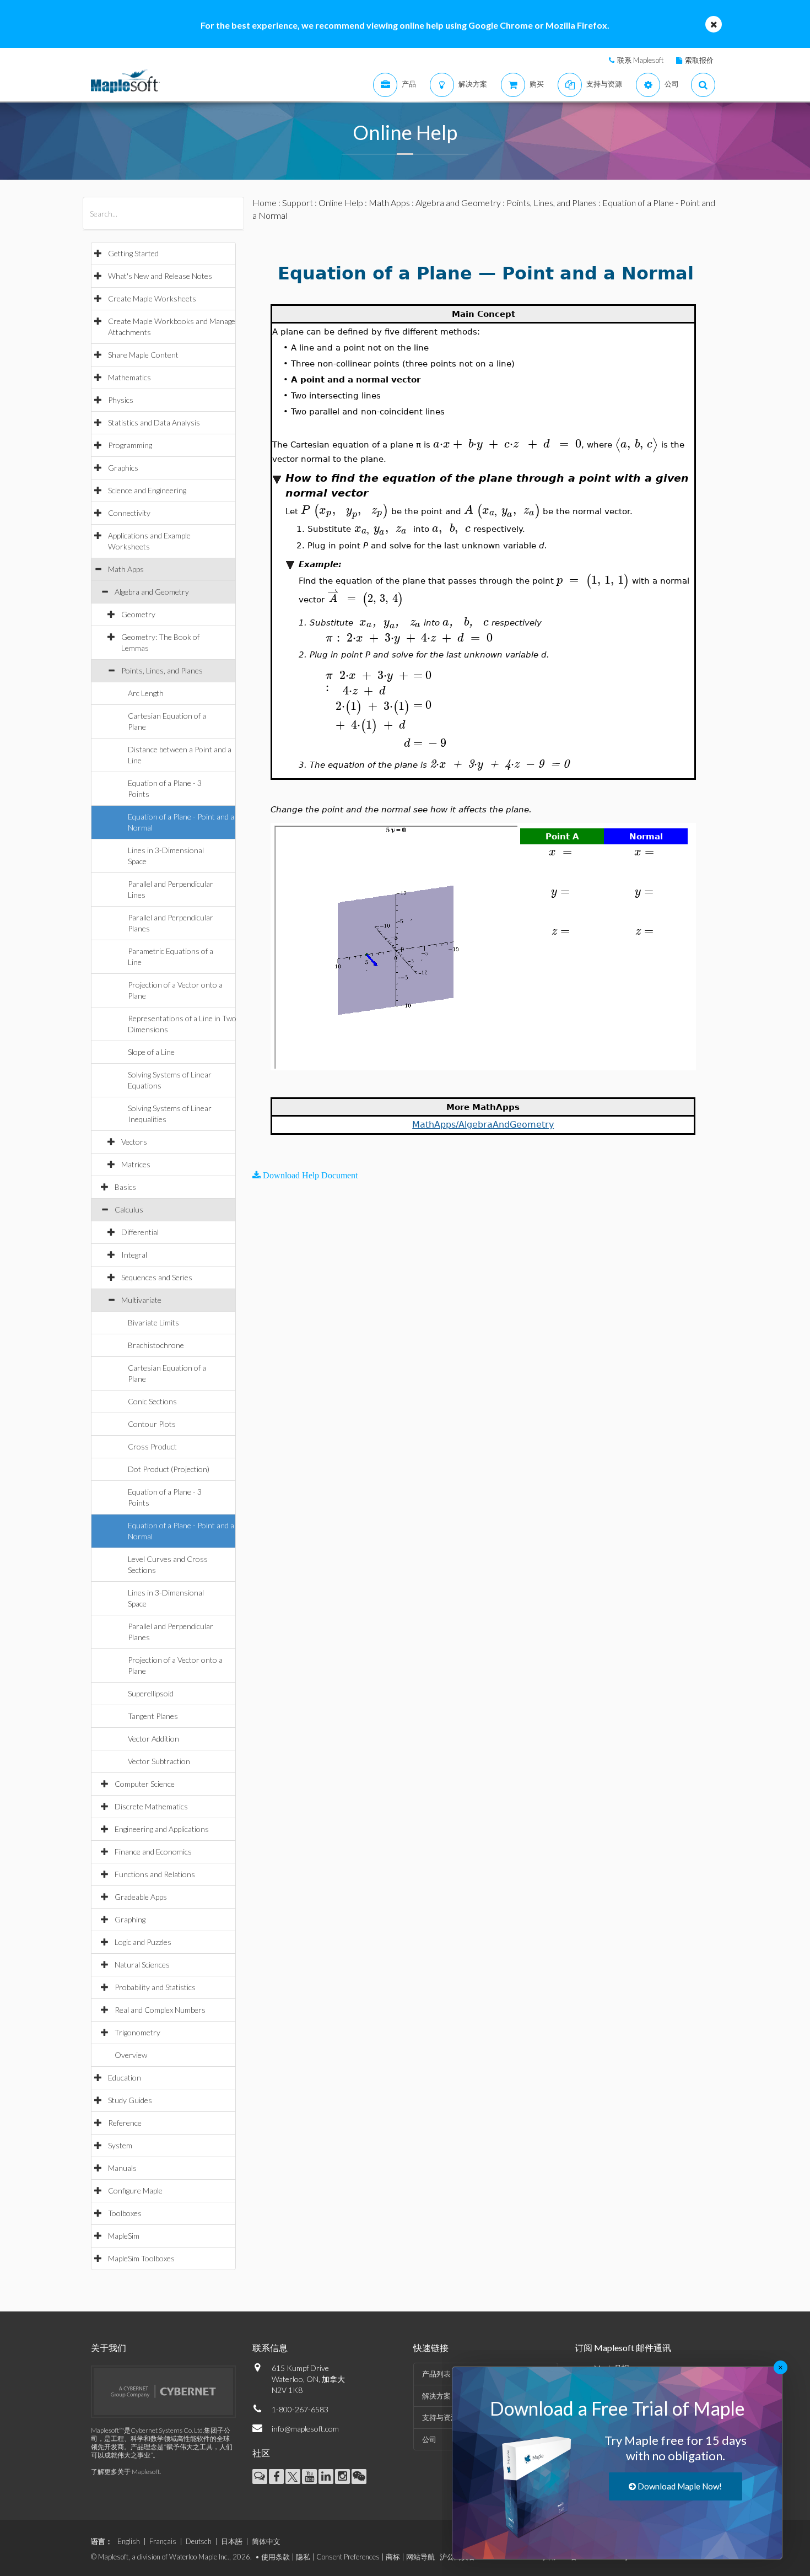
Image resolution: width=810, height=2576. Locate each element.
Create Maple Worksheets (152, 298)
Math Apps (126, 569)
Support (298, 203)
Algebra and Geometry (152, 592)
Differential (140, 1232)
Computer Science (145, 1784)
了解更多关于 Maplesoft (125, 2472)
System (120, 2145)
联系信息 (270, 2348)
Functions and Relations (155, 1874)
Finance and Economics (153, 1852)
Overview (131, 2055)
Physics (121, 400)
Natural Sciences (142, 1965)
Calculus (129, 1209)
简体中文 (266, 2541)
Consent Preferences (348, 2557)
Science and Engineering (147, 490)
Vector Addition (153, 1739)
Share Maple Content (143, 355)
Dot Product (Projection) (169, 1469)
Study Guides (130, 2100)
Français (163, 2541)
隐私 (303, 2557)
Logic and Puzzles (143, 1942)
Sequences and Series (157, 1277)
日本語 (232, 2541)
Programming (130, 445)
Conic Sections (152, 1401)
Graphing (130, 1919)
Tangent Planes (153, 1716)
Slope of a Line (151, 1052)
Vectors (134, 1142)
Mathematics (129, 377)
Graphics (123, 468)
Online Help (341, 203)
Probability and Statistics (155, 1987)
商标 (393, 2557)
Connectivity (129, 513)
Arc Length (146, 693)
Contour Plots (152, 1424)
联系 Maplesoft (640, 60)
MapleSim (124, 2236)
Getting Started (133, 253)
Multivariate (141, 1300)
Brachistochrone (156, 1345)
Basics (125, 1187)
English (129, 2541)
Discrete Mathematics (151, 1806)
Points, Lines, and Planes (162, 670)
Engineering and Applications (162, 1829)
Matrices (136, 1164)
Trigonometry (137, 2032)
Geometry (138, 614)
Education (125, 2077)
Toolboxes (125, 2213)
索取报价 (699, 60)
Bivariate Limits (153, 1322)
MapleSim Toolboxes (141, 2258)
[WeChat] (359, 2477)
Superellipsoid (151, 1693)
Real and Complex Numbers (160, 2010)
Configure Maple (135, 2190)
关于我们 (109, 2348)
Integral (134, 1255)
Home (264, 203)
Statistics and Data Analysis (154, 422)
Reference (125, 2123)
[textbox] (507, 444)
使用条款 (276, 2557)
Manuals (122, 2168)
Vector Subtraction (159, 1761)
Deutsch (199, 2541)
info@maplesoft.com (305, 2429)
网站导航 (420, 2557)
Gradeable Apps (141, 1897)
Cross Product (152, 1446)
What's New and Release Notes (160, 276)
